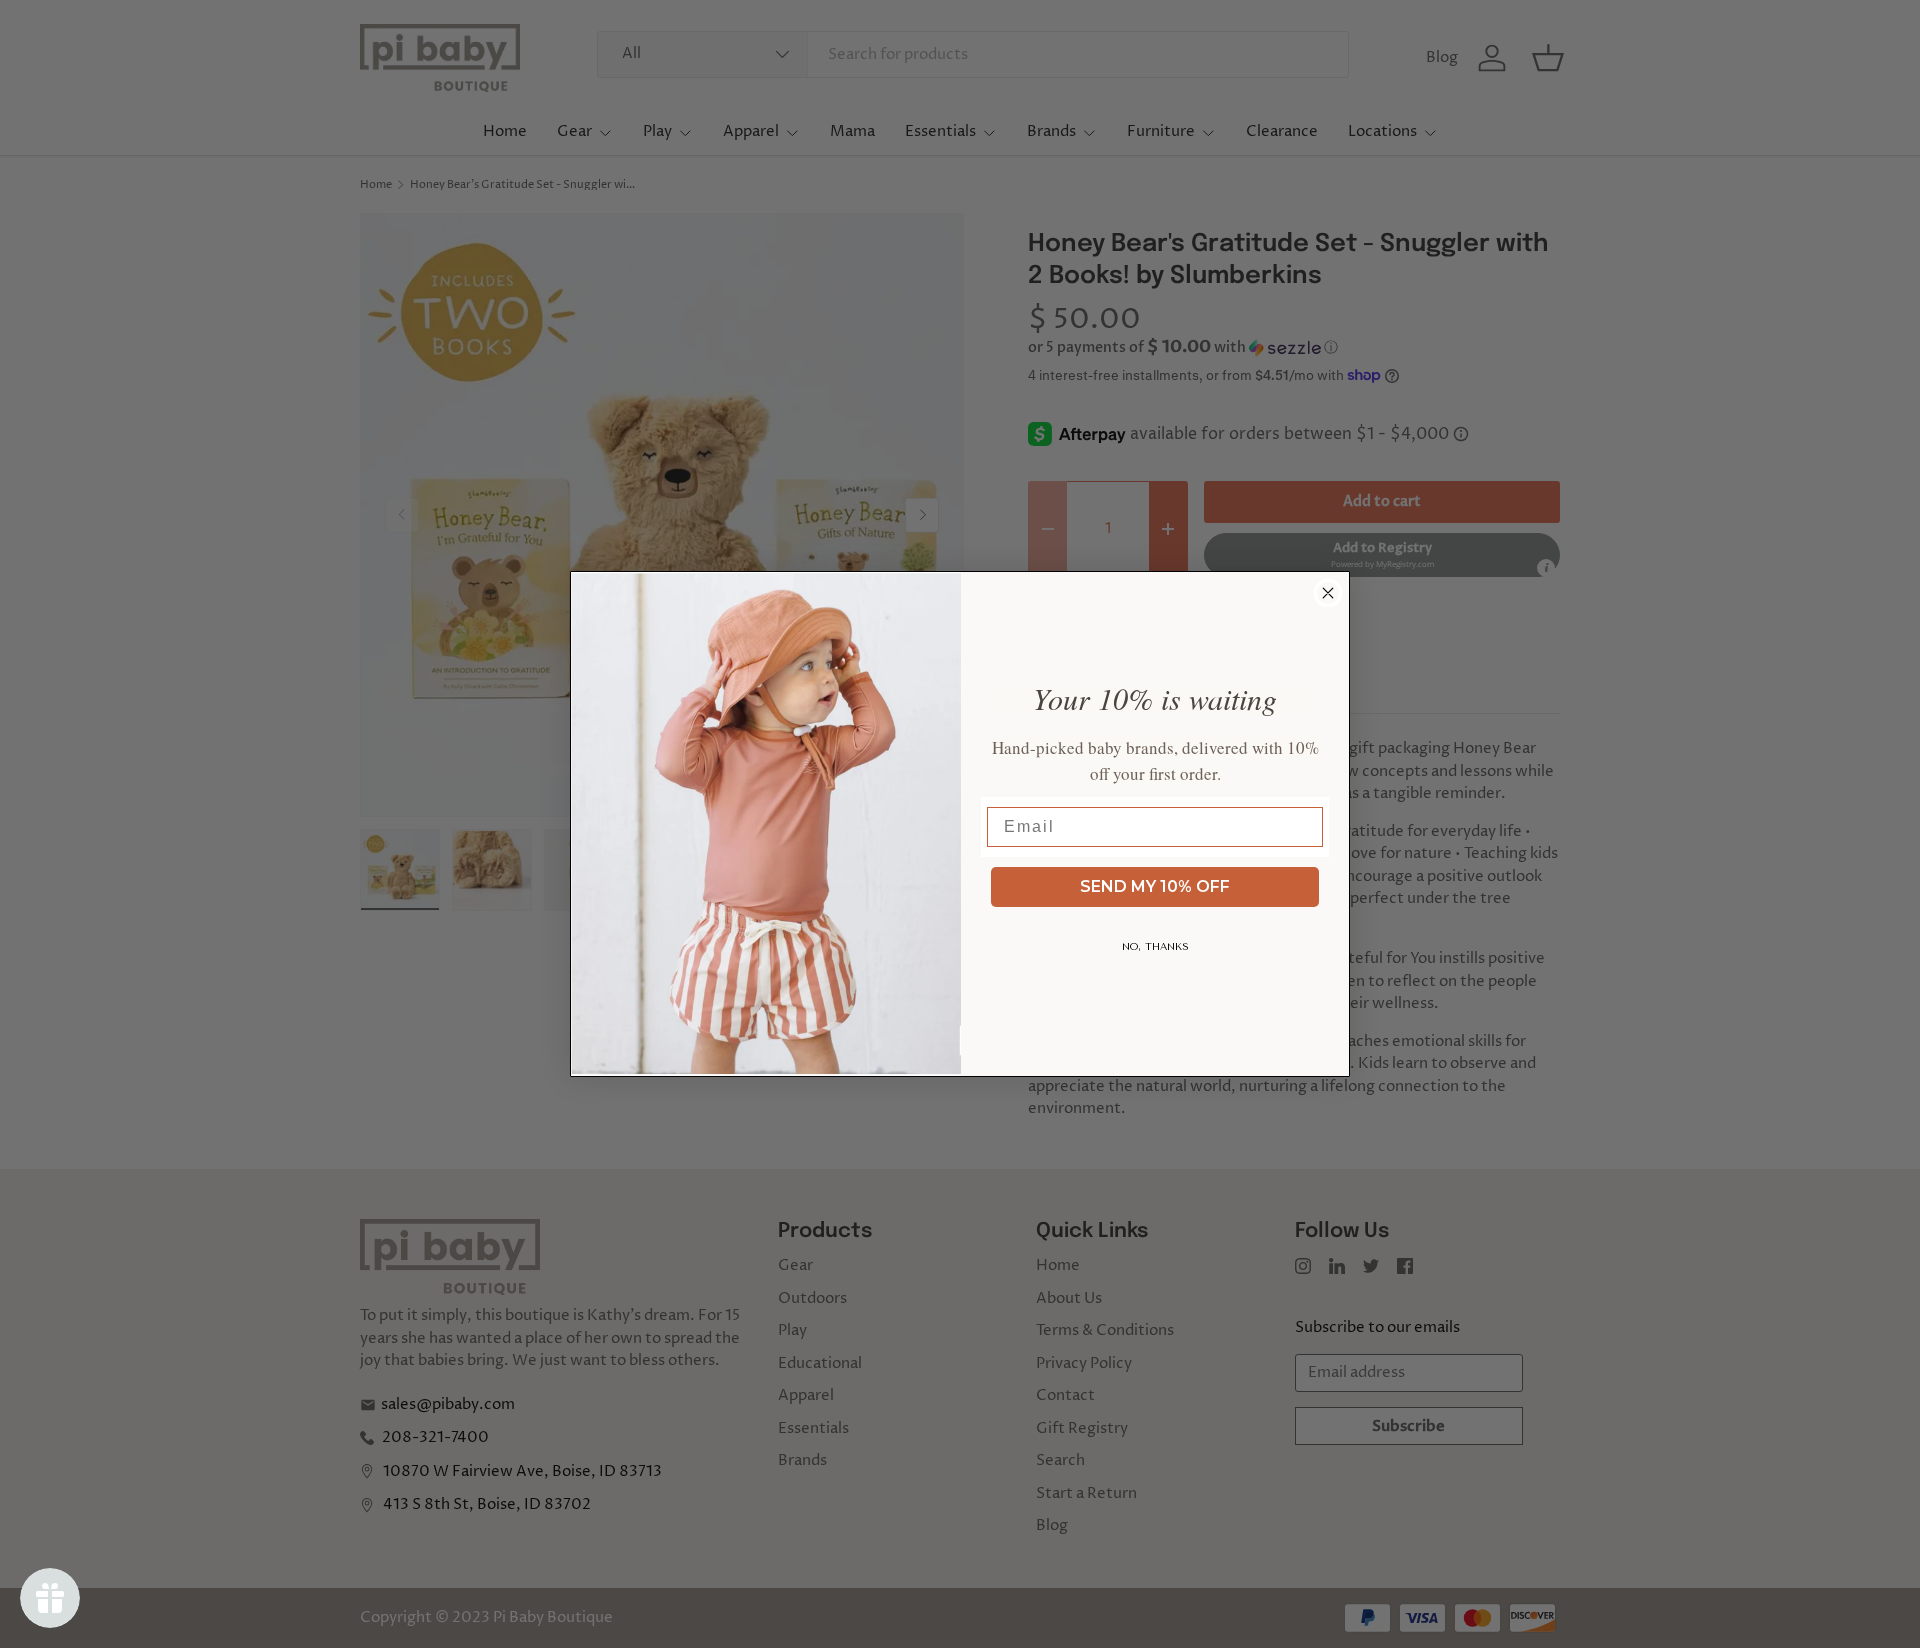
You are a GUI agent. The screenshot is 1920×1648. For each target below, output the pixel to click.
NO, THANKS (1155, 947)
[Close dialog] (1328, 593)
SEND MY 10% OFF (1155, 886)
